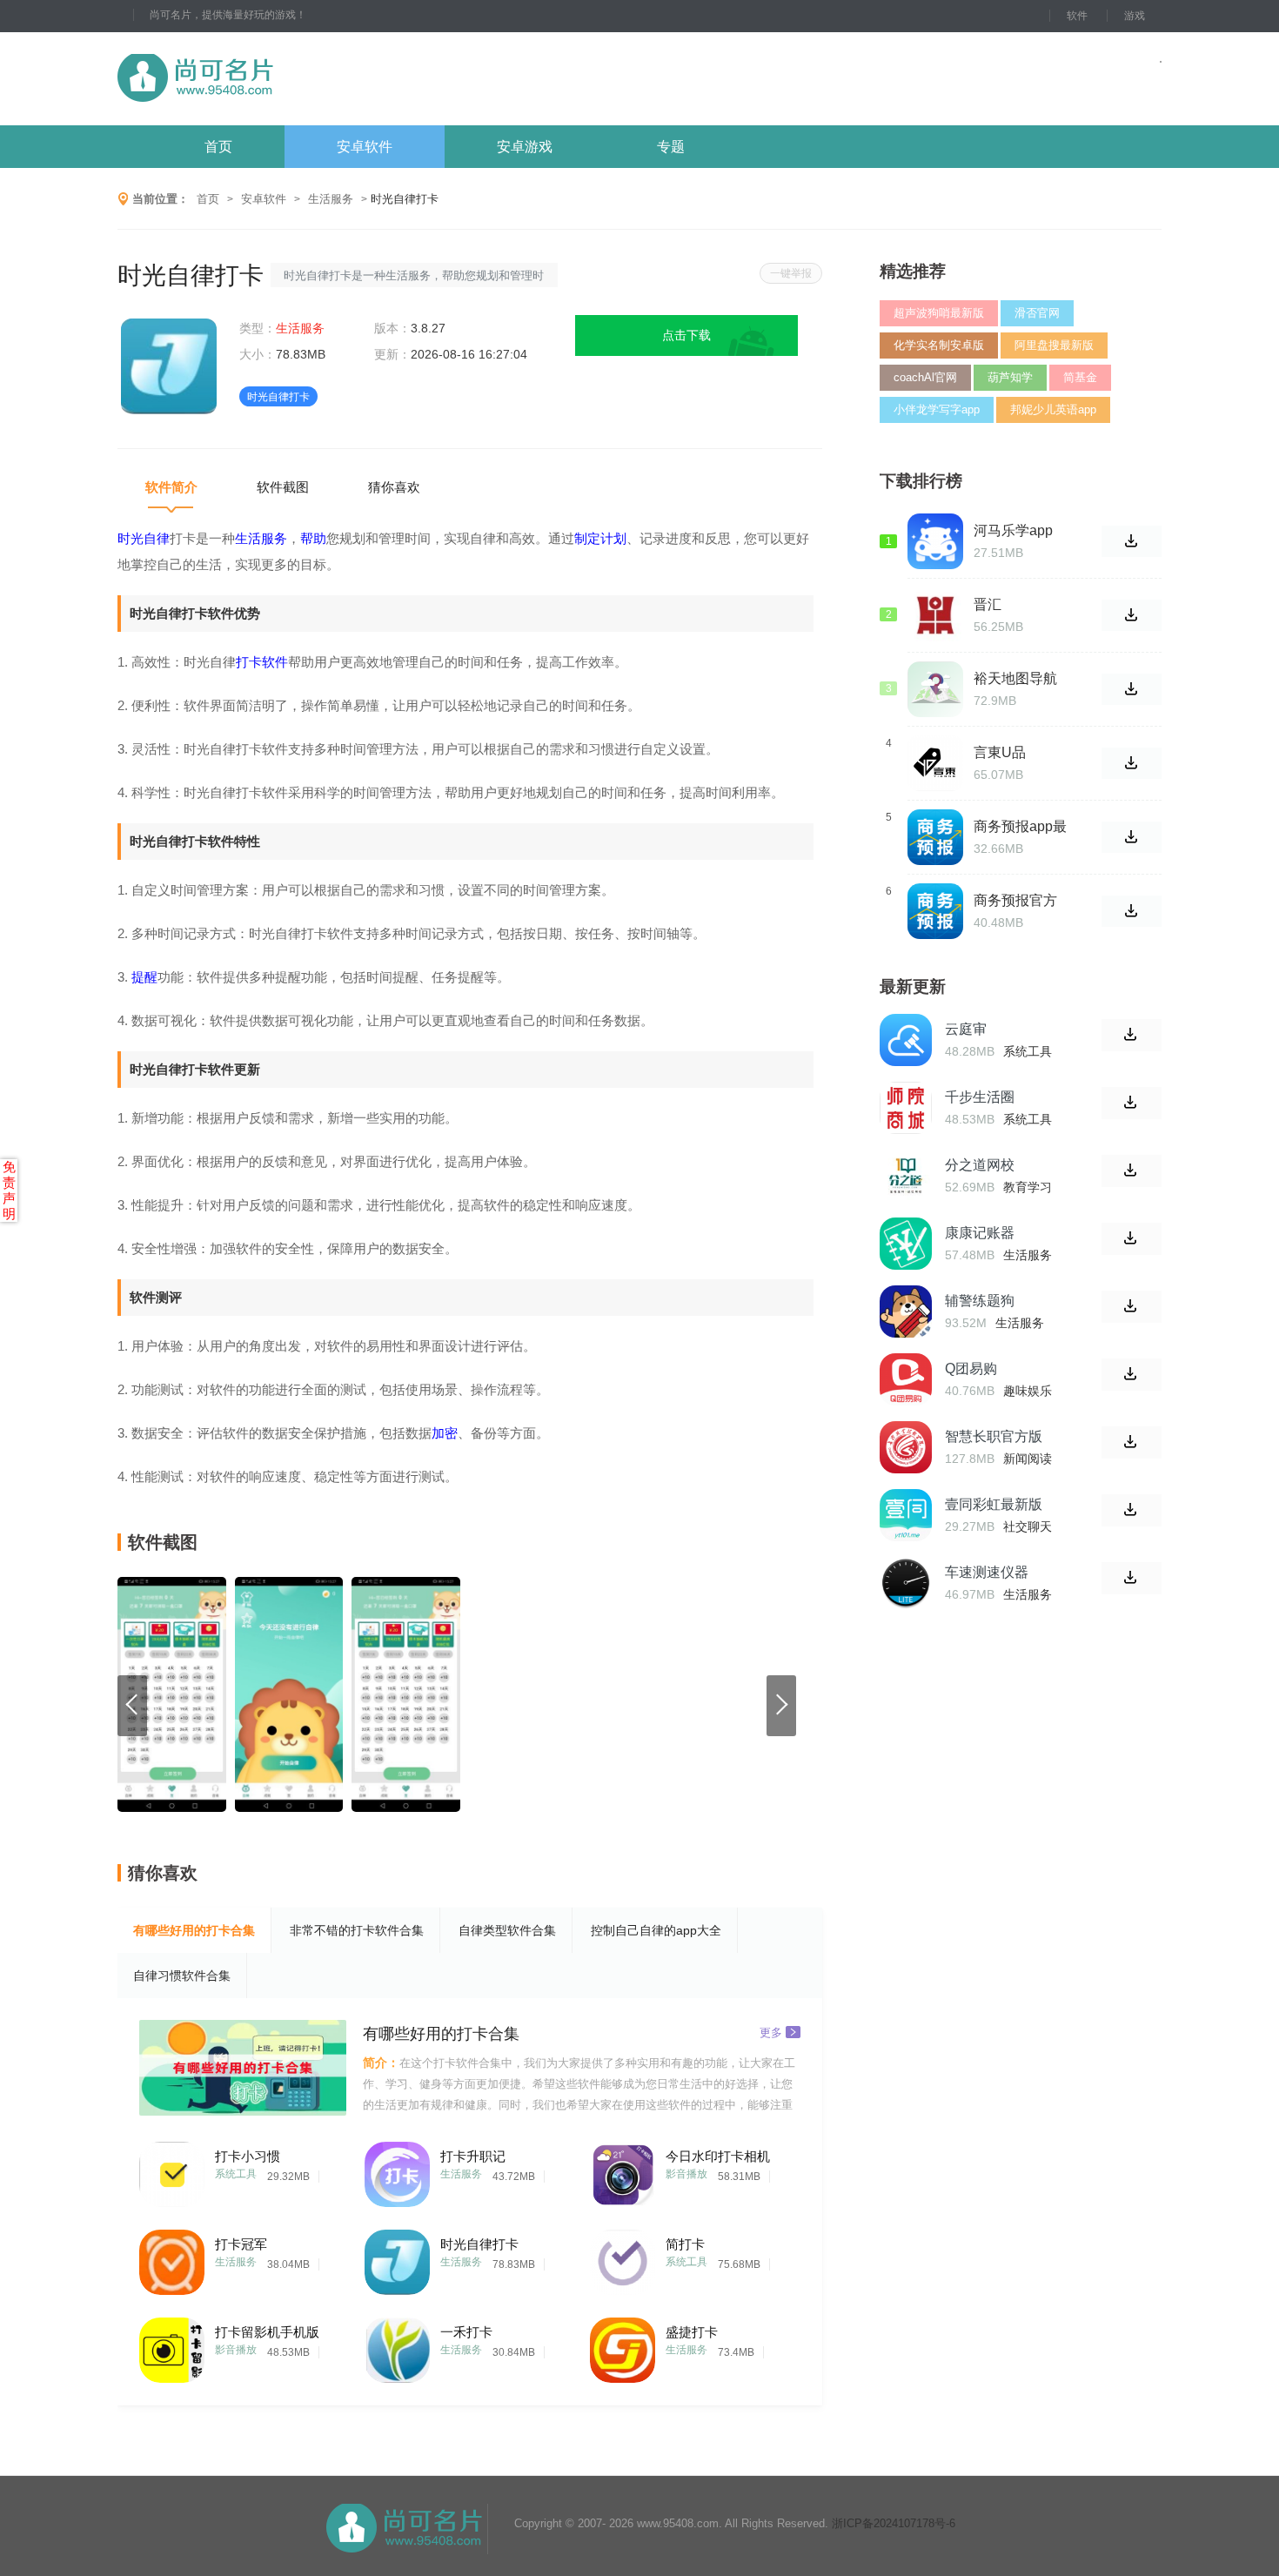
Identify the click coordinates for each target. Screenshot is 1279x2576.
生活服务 (331, 199)
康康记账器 (980, 1233)
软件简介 (171, 487)
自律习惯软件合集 (182, 1976)
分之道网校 (980, 1165)
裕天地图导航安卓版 (1015, 679)
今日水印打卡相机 (718, 2156)
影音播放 (686, 2174)
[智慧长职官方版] (906, 1447)
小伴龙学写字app (937, 409)
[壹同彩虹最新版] (906, 1515)
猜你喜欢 (394, 487)
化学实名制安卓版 (939, 345)
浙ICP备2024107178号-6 (894, 2523)
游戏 (1135, 16)
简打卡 (685, 2244)
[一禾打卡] (397, 2346)
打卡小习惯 (248, 2156)
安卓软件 (365, 147)
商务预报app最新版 (1020, 827)
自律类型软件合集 (507, 1930)
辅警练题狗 (980, 1301)
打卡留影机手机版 (267, 2332)
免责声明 (9, 1190)
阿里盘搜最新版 (1054, 345)
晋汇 (988, 604)
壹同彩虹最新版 (994, 1504)
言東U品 (1000, 752)
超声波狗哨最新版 (939, 313)
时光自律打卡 (479, 2244)
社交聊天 (1028, 1526)
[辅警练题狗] (906, 1311)
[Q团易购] (906, 1379)
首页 (218, 147)
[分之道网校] (906, 1176)
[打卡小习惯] (172, 2170)
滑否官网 (1037, 313)
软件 (1077, 16)
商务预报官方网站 (1015, 901)
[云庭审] (906, 1040)
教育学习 (1028, 1187)
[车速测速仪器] (906, 1583)
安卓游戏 (525, 147)
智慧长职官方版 (994, 1436)
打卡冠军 (241, 2244)
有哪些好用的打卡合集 (194, 1930)
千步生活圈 (980, 1097)
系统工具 (236, 2174)
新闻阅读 (1028, 1459)
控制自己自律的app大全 (656, 1930)
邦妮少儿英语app (1053, 409)
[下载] (1132, 1035)
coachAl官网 (925, 377)
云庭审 (966, 1029)
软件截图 (283, 487)
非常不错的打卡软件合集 (357, 1930)
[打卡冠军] (172, 2258)
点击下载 (686, 335)
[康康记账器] (906, 1244)
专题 (671, 147)
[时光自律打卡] (397, 2258)
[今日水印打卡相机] (623, 2170)
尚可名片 (291, 79)
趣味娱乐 (1028, 1391)
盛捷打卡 (692, 2332)
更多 (771, 2032)
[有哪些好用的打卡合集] (243, 2068)
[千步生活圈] (906, 1108)
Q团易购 (971, 1368)
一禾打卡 (466, 2332)
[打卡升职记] (397, 2170)
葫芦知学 (1010, 377)
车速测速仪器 (987, 1572)
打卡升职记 (473, 2156)
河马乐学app (1013, 530)
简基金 (1080, 377)
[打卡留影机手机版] (172, 2346)
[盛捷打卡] (623, 2346)
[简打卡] (623, 2258)
